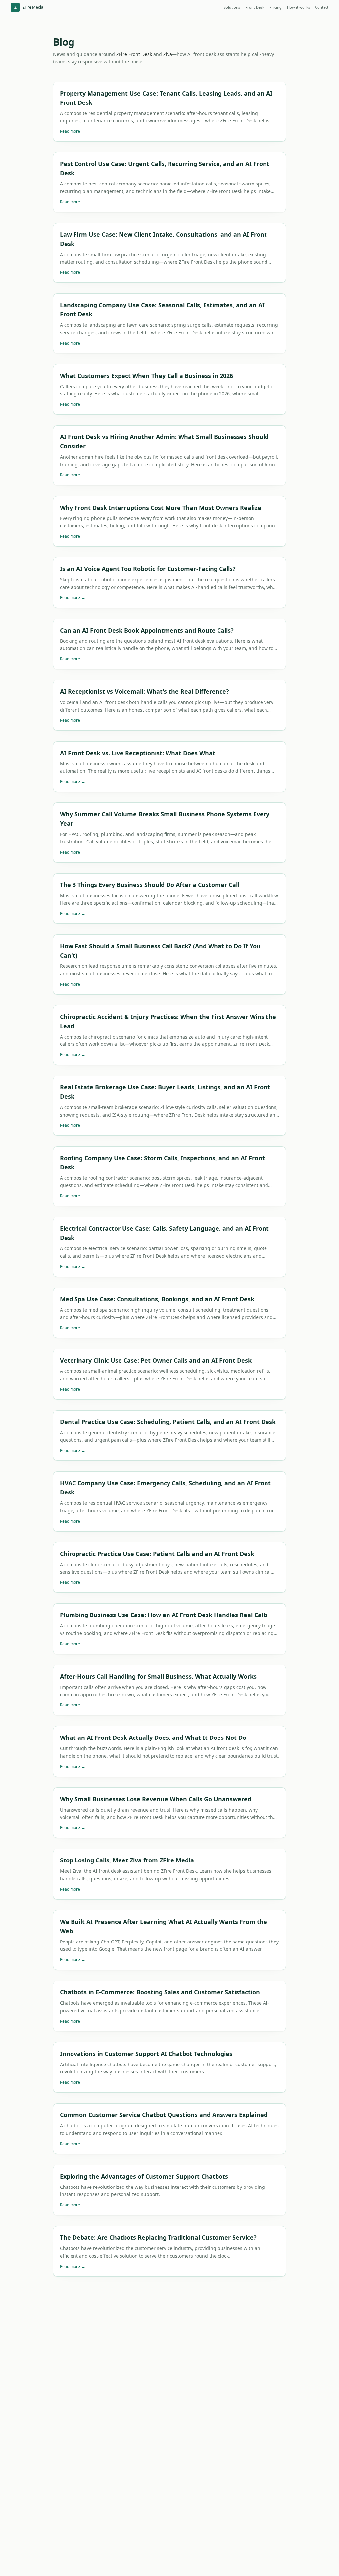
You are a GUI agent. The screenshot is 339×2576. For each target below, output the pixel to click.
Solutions (232, 7)
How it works (298, 7)
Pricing (276, 7)
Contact (322, 7)
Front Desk (255, 7)
